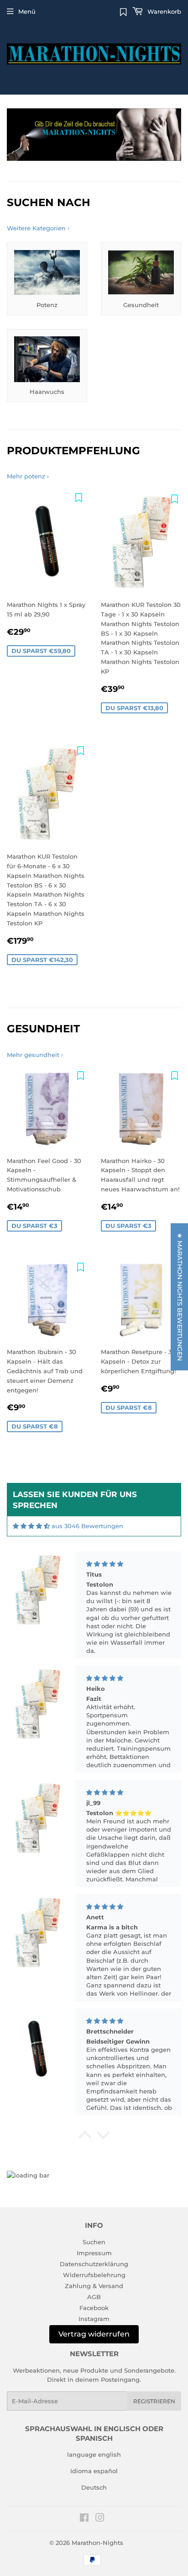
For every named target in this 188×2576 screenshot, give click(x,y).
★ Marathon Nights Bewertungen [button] (180, 1296)
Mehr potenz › (28, 476)
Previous (13, 135)
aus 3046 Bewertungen (87, 1526)
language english (94, 2454)
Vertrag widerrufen (94, 2334)
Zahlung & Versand (94, 2286)
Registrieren (154, 2401)
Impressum (94, 2253)
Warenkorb (163, 11)
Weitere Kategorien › (38, 228)
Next (175, 135)
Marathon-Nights (97, 2543)
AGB (94, 2297)
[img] (31, 1526)
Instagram (94, 2319)
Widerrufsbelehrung (94, 2275)
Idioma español (94, 2471)
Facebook (94, 2308)
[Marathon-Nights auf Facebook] (84, 2519)
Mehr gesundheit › (35, 1055)
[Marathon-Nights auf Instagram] (100, 2519)
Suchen (94, 2242)
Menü (27, 11)
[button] (85, 2137)
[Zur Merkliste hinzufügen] (78, 497)
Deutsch (94, 2487)
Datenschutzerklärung (94, 2264)
